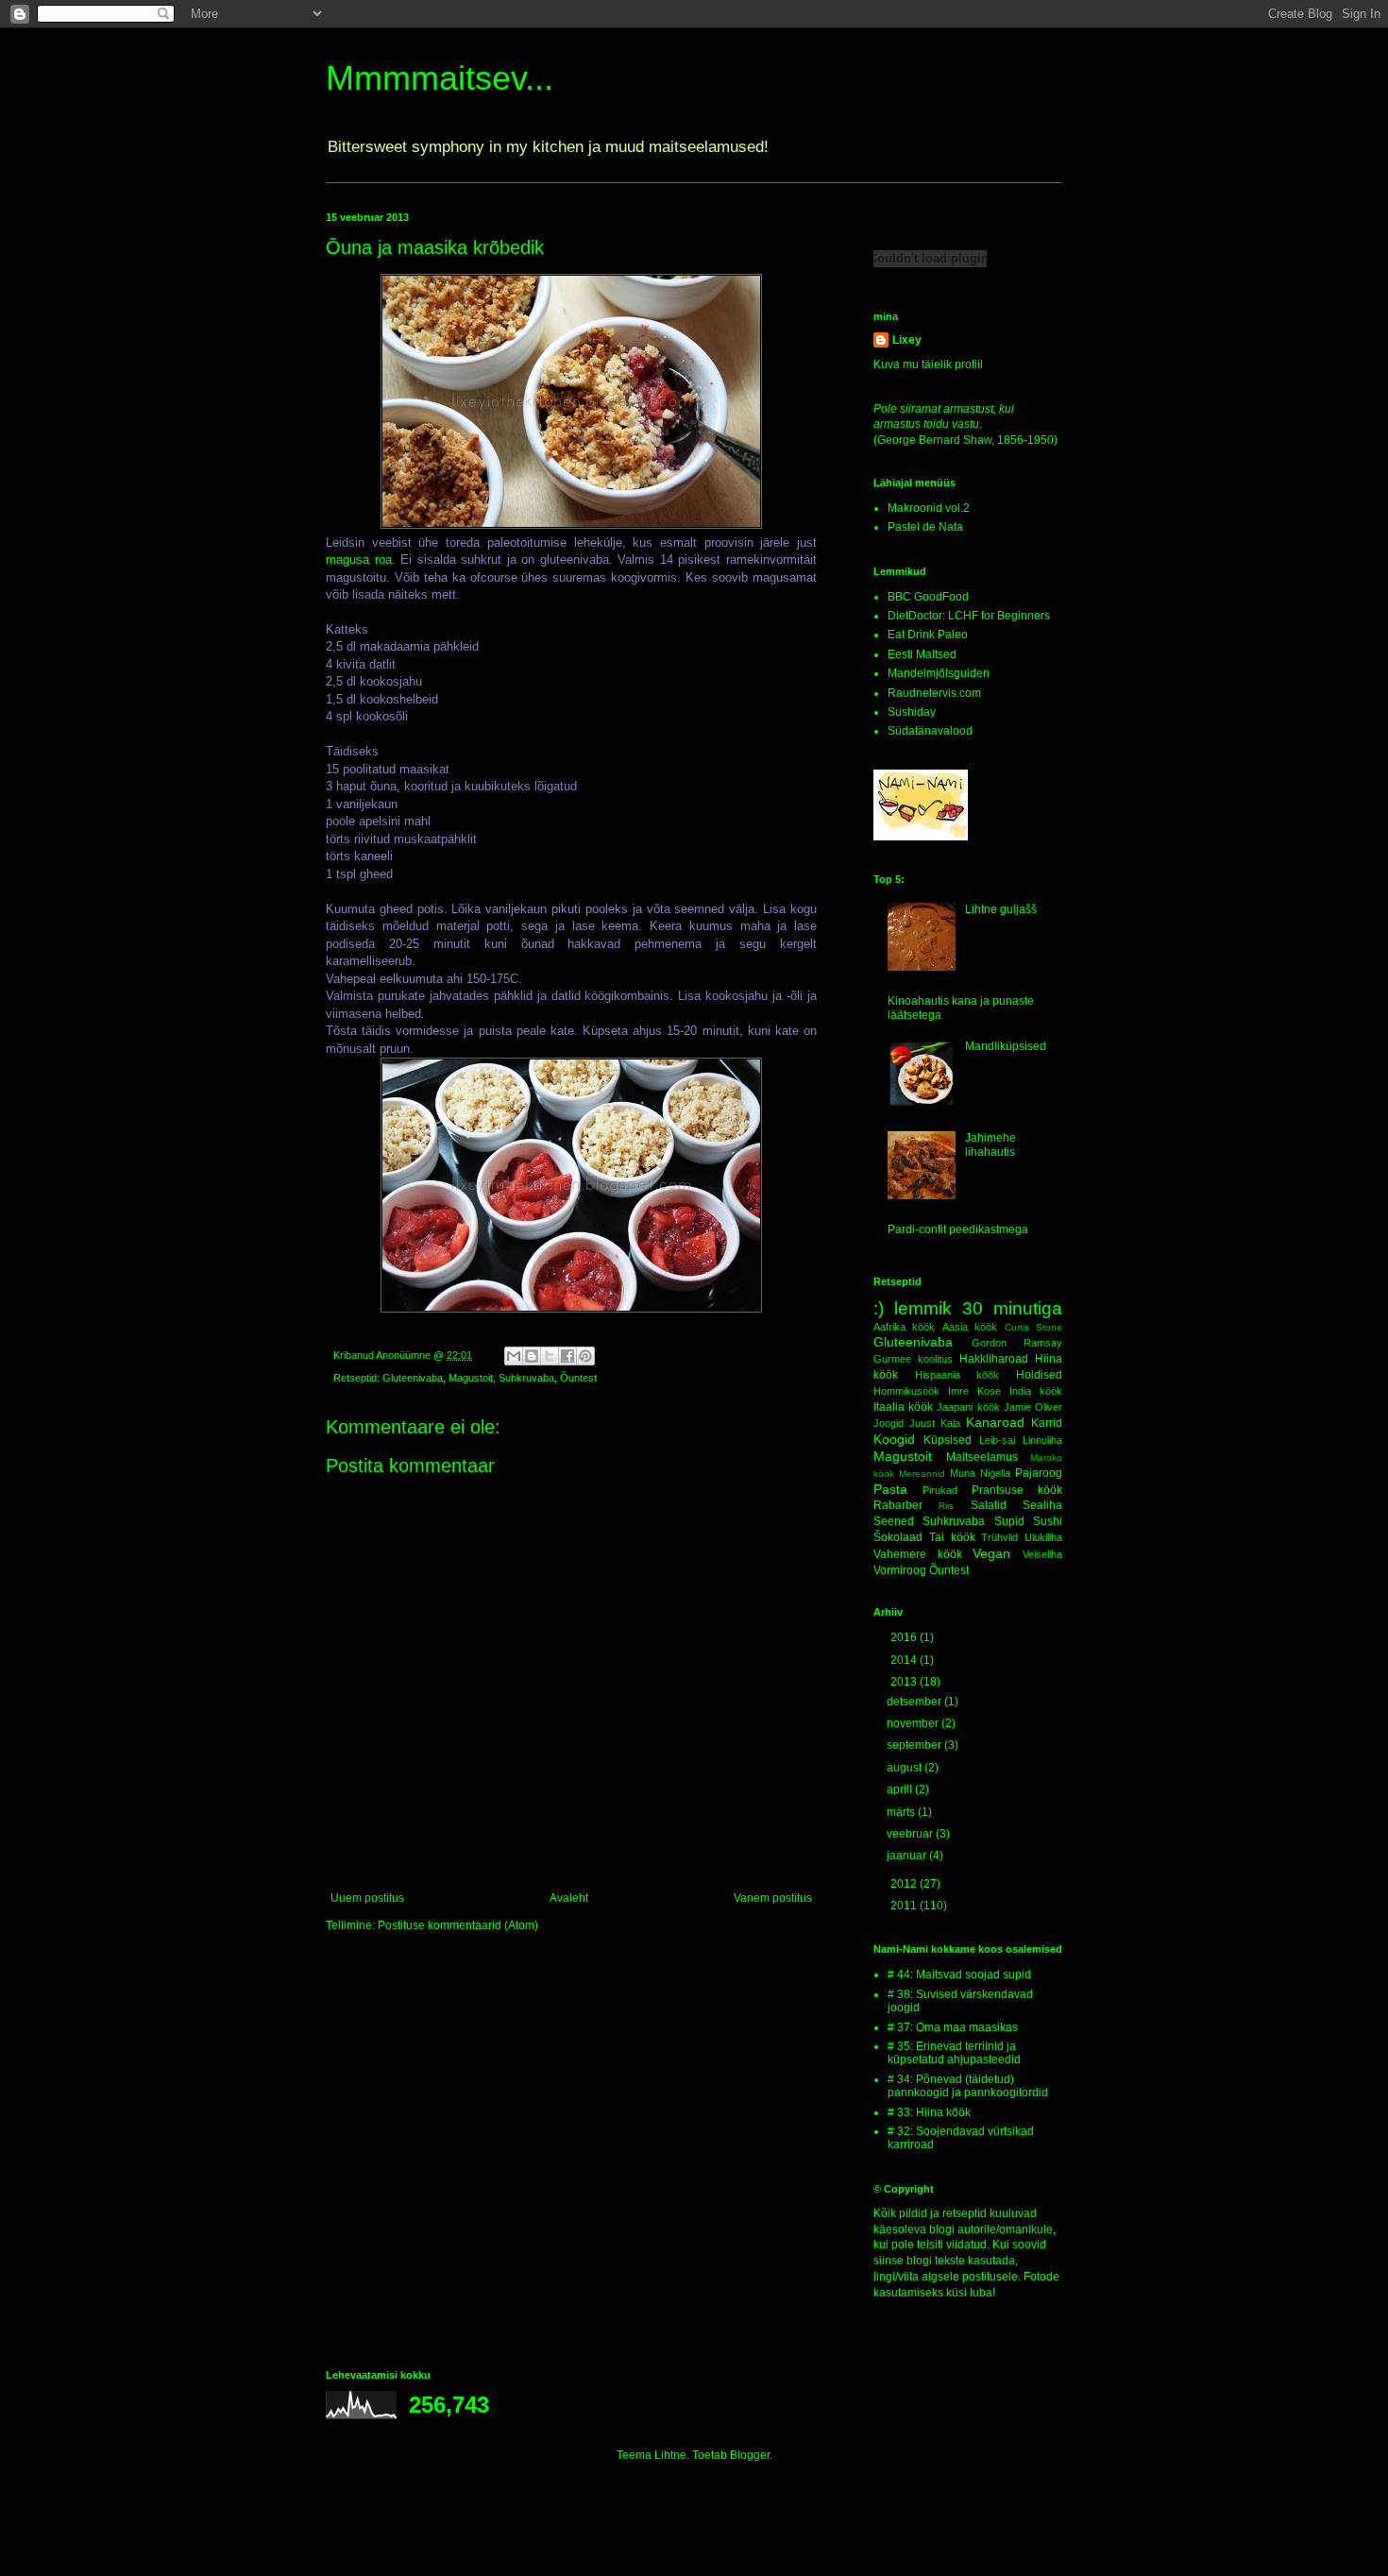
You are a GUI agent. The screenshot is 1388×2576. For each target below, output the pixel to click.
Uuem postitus (367, 1898)
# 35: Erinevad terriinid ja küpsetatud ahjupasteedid (954, 2053)
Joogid (889, 1423)
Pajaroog (1039, 1473)
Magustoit (471, 1378)
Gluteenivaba (413, 1378)
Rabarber (898, 1505)
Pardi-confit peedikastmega (958, 1229)
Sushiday (912, 712)
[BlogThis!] (532, 1356)
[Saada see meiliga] (514, 1356)
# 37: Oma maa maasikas (953, 2027)
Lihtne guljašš (1001, 909)
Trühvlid (999, 1537)
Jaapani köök (968, 1407)
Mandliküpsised (1006, 1046)
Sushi (1048, 1521)
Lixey (907, 340)
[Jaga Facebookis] (567, 1356)
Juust (922, 1423)
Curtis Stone (1033, 1327)
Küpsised (948, 1440)
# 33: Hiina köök (929, 2112)
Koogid (894, 1439)
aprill (901, 1789)
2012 (905, 1884)
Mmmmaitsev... (440, 78)
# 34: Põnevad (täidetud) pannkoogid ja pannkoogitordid (968, 2086)
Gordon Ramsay (1017, 1343)
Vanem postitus (773, 1898)
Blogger (750, 2455)
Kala (950, 1423)
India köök (1036, 1391)
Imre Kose (974, 1391)
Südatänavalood (930, 731)
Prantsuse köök (1017, 1490)
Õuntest (578, 1378)
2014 (905, 1660)
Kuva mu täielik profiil (928, 364)
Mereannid (922, 1474)
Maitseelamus (982, 1457)
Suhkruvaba (526, 1378)
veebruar (911, 1834)
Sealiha (1042, 1505)
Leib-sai (997, 1440)
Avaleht (569, 1898)
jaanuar (908, 1856)
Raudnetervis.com (934, 693)
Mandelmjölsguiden (939, 673)
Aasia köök (970, 1327)
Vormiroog (900, 1570)
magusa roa (359, 559)
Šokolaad (898, 1537)
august (906, 1768)
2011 (905, 1906)
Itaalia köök (903, 1407)
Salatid (989, 1505)
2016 (905, 1637)
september (915, 1745)
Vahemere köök (918, 1554)
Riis (946, 1506)
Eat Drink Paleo (928, 635)
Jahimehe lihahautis (990, 1144)
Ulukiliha (1043, 1537)
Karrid (1047, 1423)
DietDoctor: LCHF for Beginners (969, 616)
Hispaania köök (957, 1375)
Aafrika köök (904, 1327)
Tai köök (952, 1537)
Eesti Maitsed (922, 654)
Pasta (890, 1489)
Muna (963, 1473)
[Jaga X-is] (550, 1356)
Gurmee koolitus (913, 1359)
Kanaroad (995, 1422)
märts (902, 1812)
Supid (1009, 1521)
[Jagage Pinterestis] (585, 1356)
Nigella (995, 1473)
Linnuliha (1042, 1440)
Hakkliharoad (994, 1359)
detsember (915, 1702)
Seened (894, 1521)
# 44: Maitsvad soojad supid (959, 1974)
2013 (905, 1682)
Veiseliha (1042, 1554)
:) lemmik (913, 1308)
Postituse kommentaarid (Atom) (458, 1925)
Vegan (991, 1553)
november (914, 1723)
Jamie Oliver (1033, 1407)
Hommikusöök (906, 1391)
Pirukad (940, 1490)
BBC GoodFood (928, 597)
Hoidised (1039, 1375)
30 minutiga (1012, 1308)
